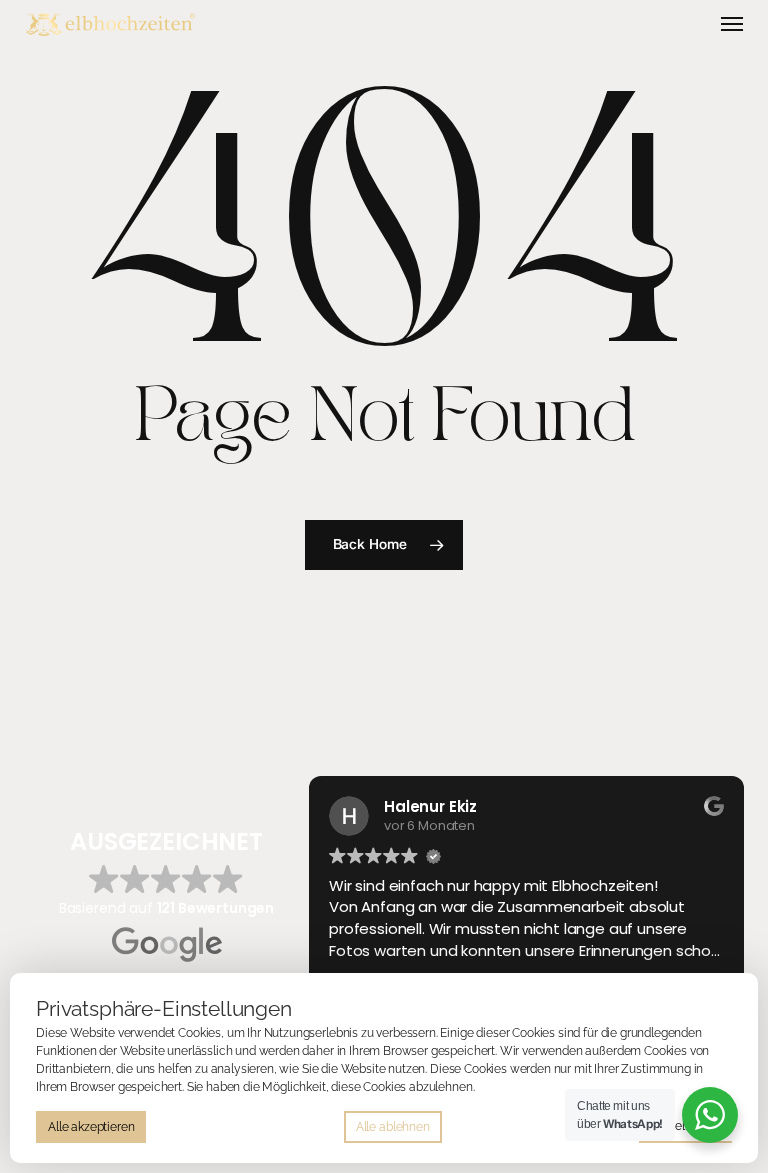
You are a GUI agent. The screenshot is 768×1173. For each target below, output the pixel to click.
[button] (732, 24)
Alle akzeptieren (91, 1127)
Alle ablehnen (393, 1127)
